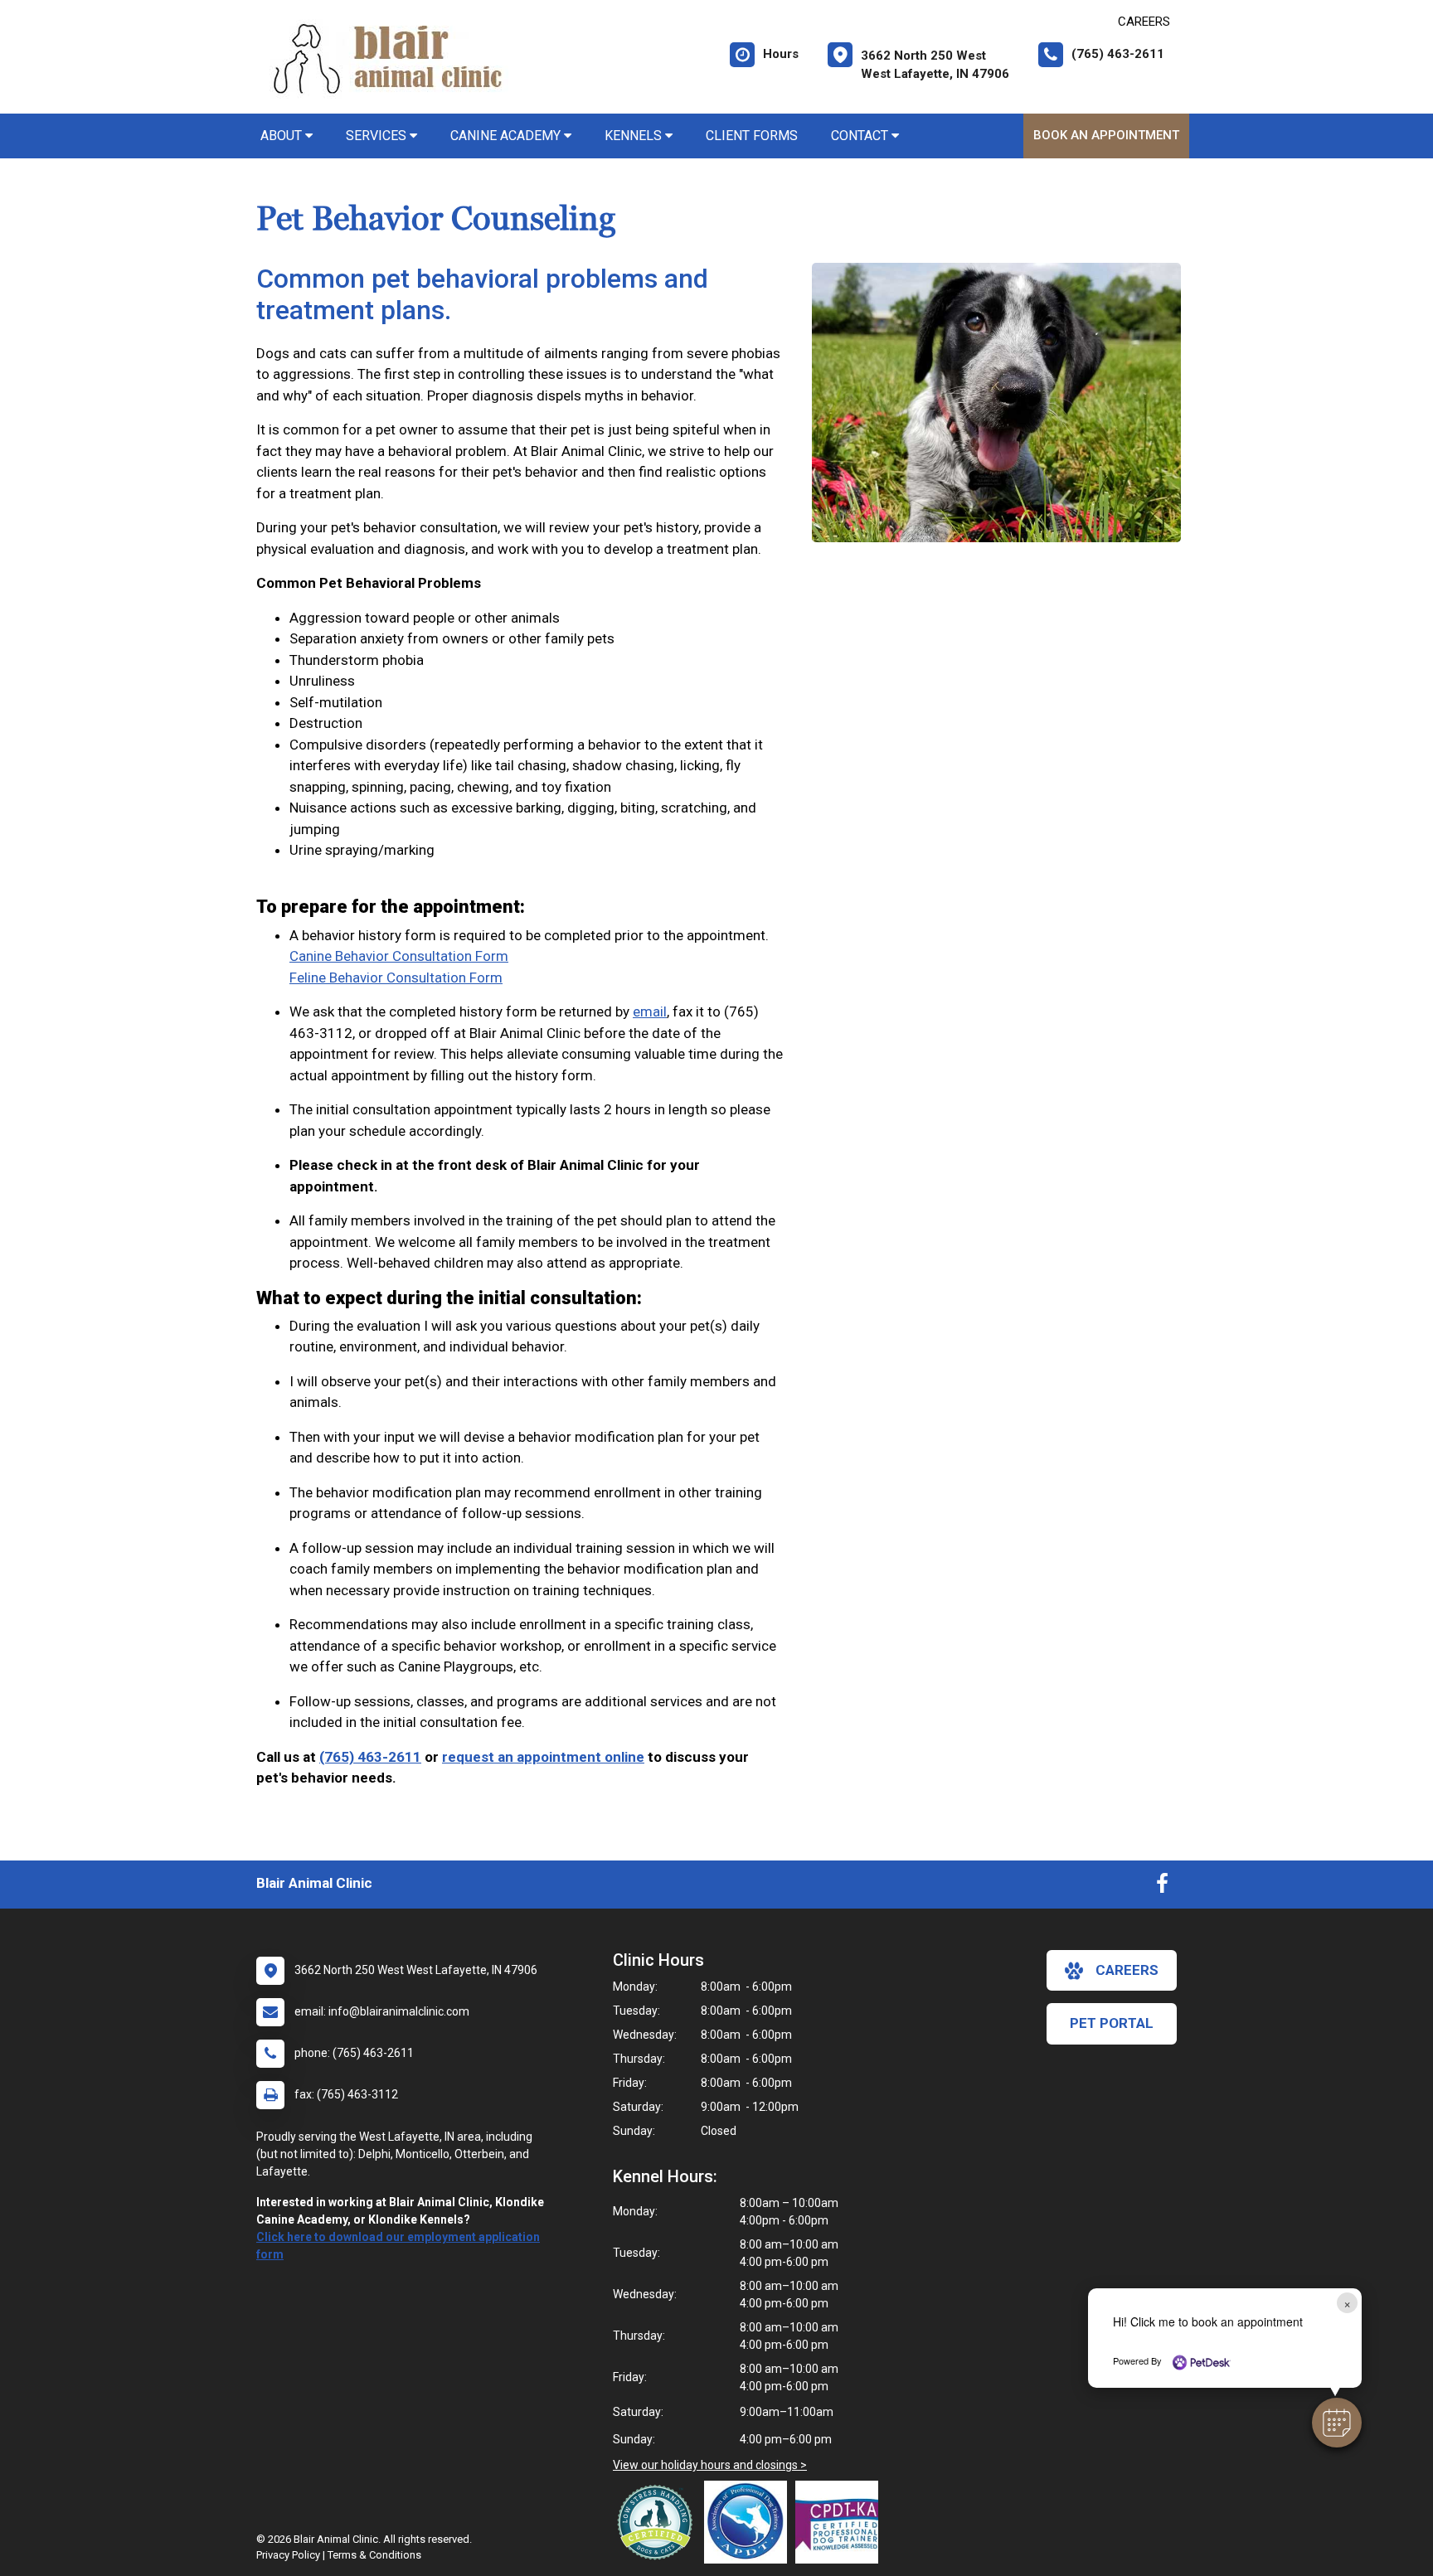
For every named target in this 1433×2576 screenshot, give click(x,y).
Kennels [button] (635, 136)
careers (1127, 1970)
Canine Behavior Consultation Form (399, 956)
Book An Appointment (1106, 135)
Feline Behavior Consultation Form (396, 978)
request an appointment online (543, 1757)
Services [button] (378, 136)
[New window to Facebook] (1162, 1887)
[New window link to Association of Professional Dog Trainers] (750, 2522)
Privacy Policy (288, 2555)
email (650, 1011)
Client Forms (752, 136)
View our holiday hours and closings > (710, 2465)
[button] (1337, 2423)
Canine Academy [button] (507, 136)
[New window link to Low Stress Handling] (658, 2522)
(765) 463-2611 (370, 1757)
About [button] (283, 136)
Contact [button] (861, 136)
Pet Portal (1112, 2023)
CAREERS (1144, 22)
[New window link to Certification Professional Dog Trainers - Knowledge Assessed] (841, 2522)
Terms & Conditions (374, 2555)
